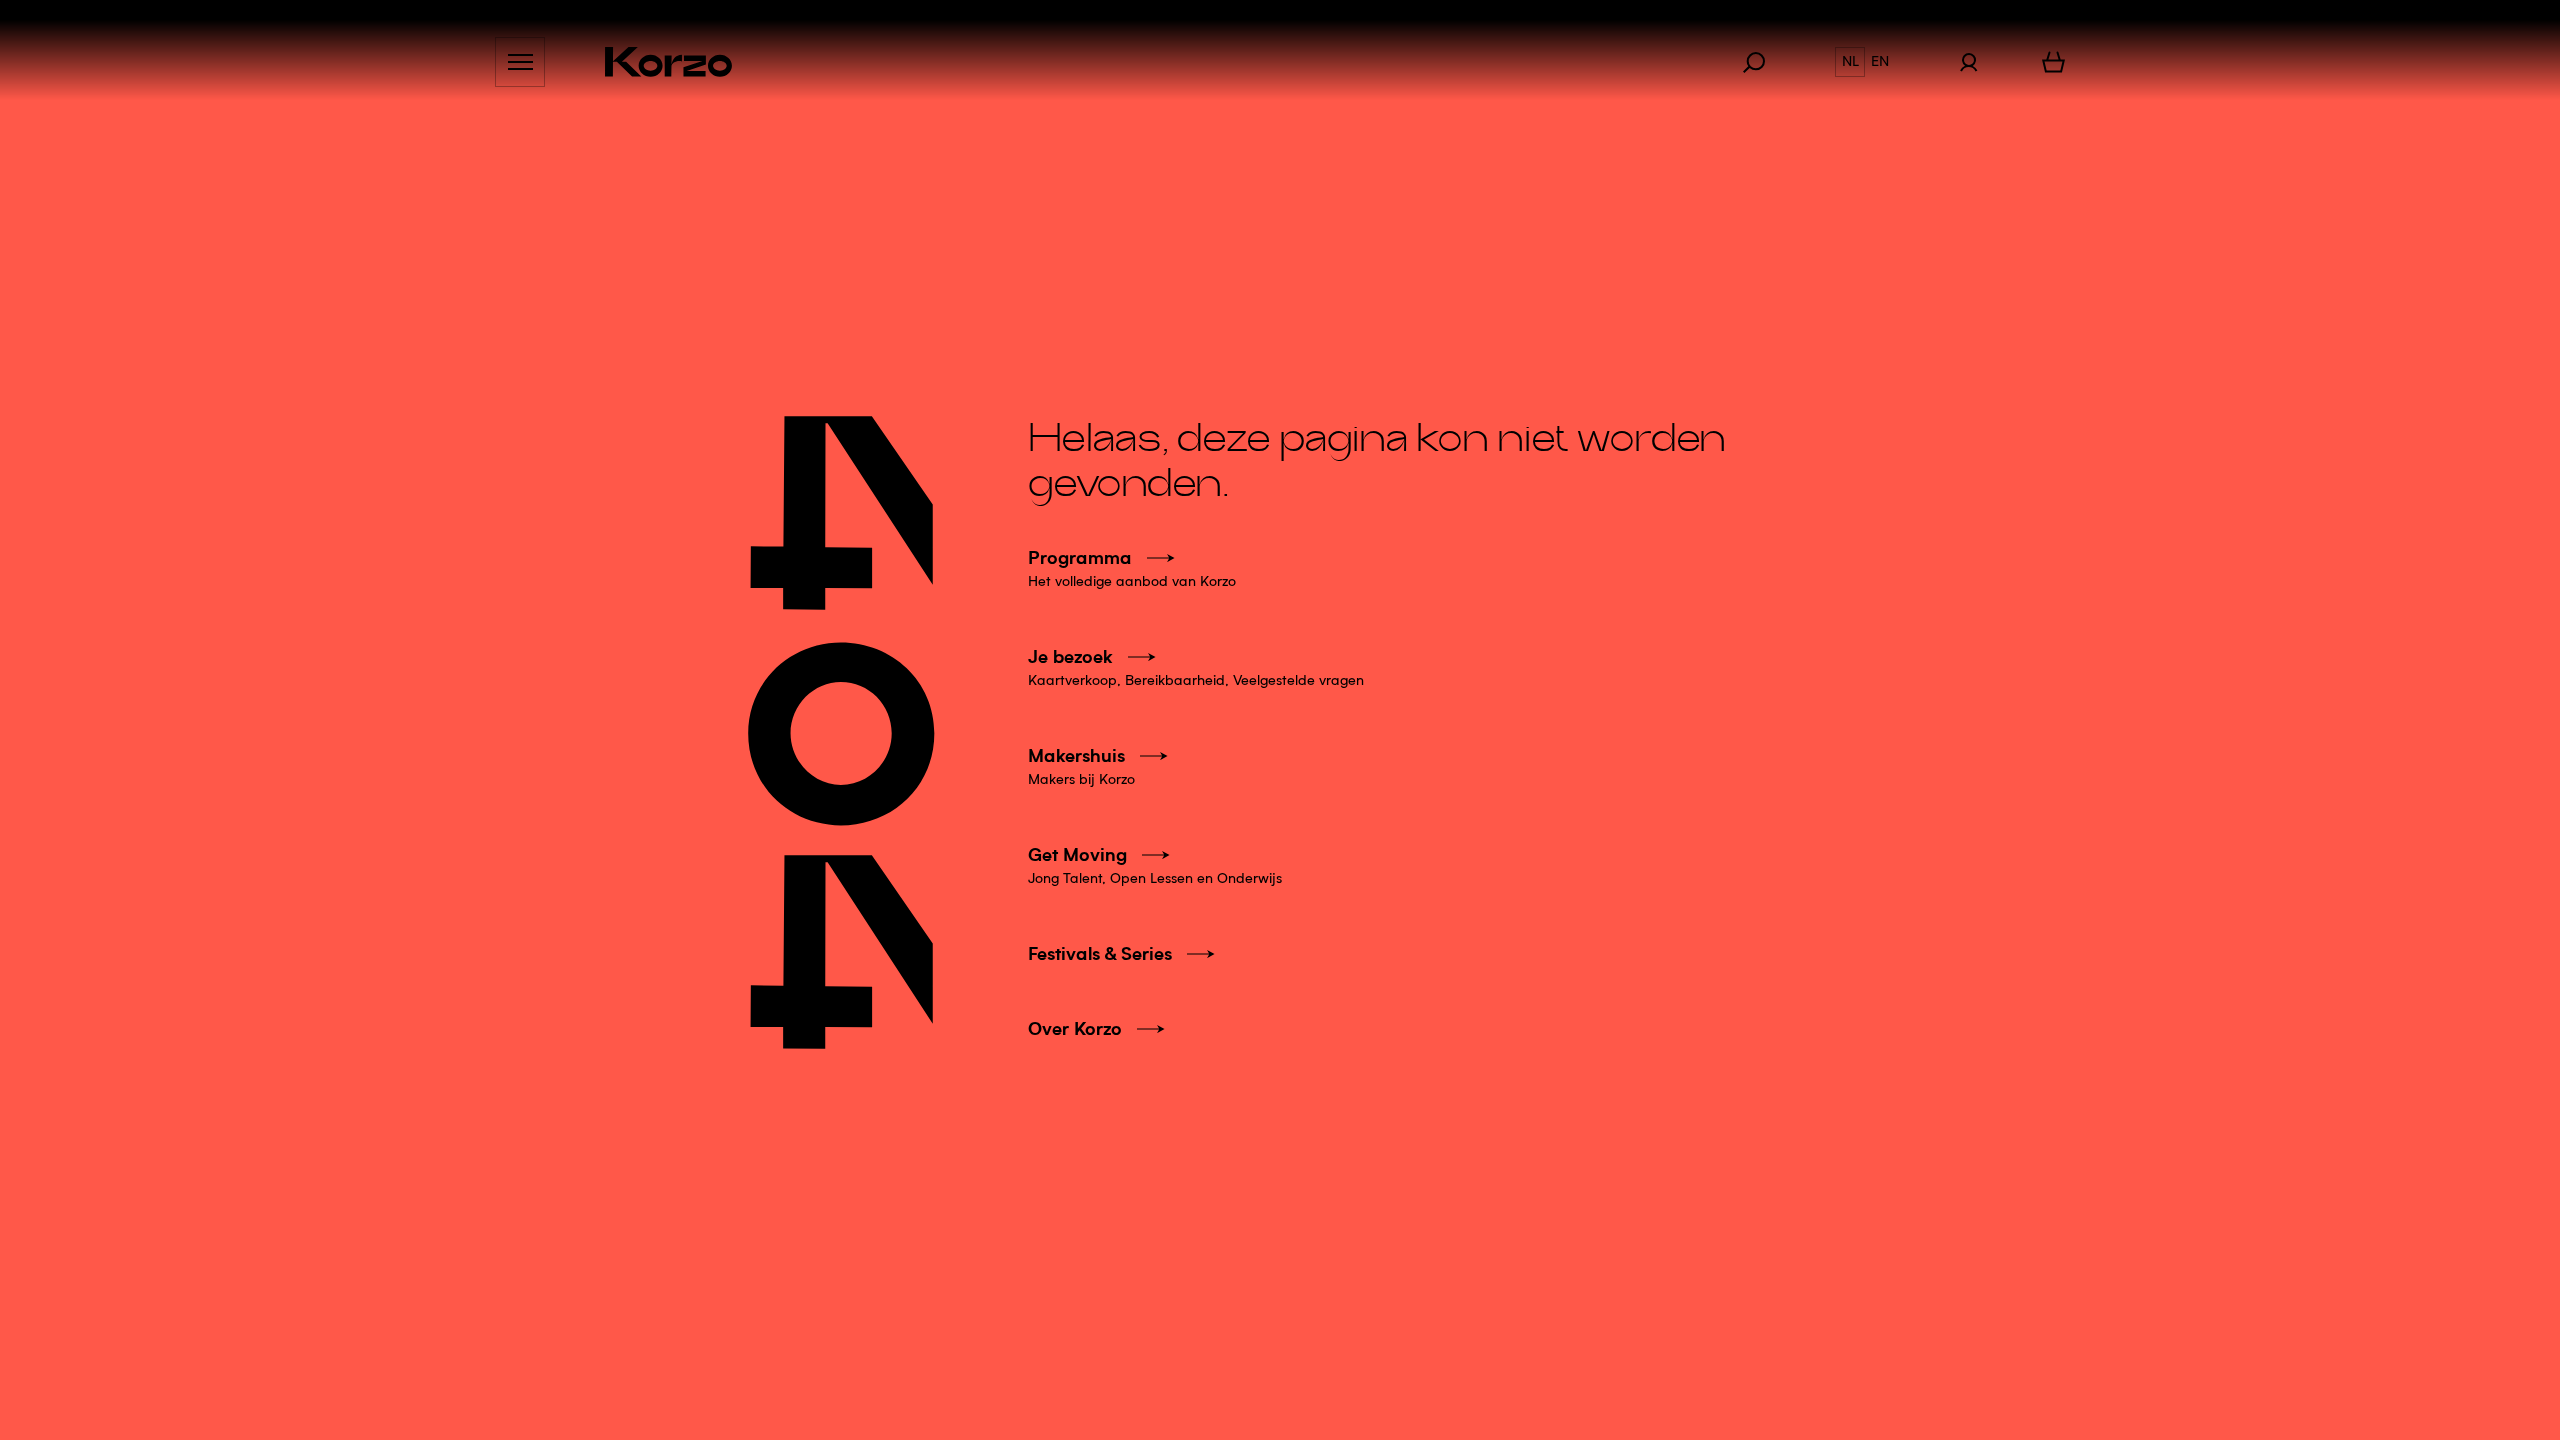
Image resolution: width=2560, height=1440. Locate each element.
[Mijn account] (1968, 62)
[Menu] (520, 62)
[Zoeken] (1764, 62)
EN (1880, 62)
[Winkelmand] (2053, 62)
